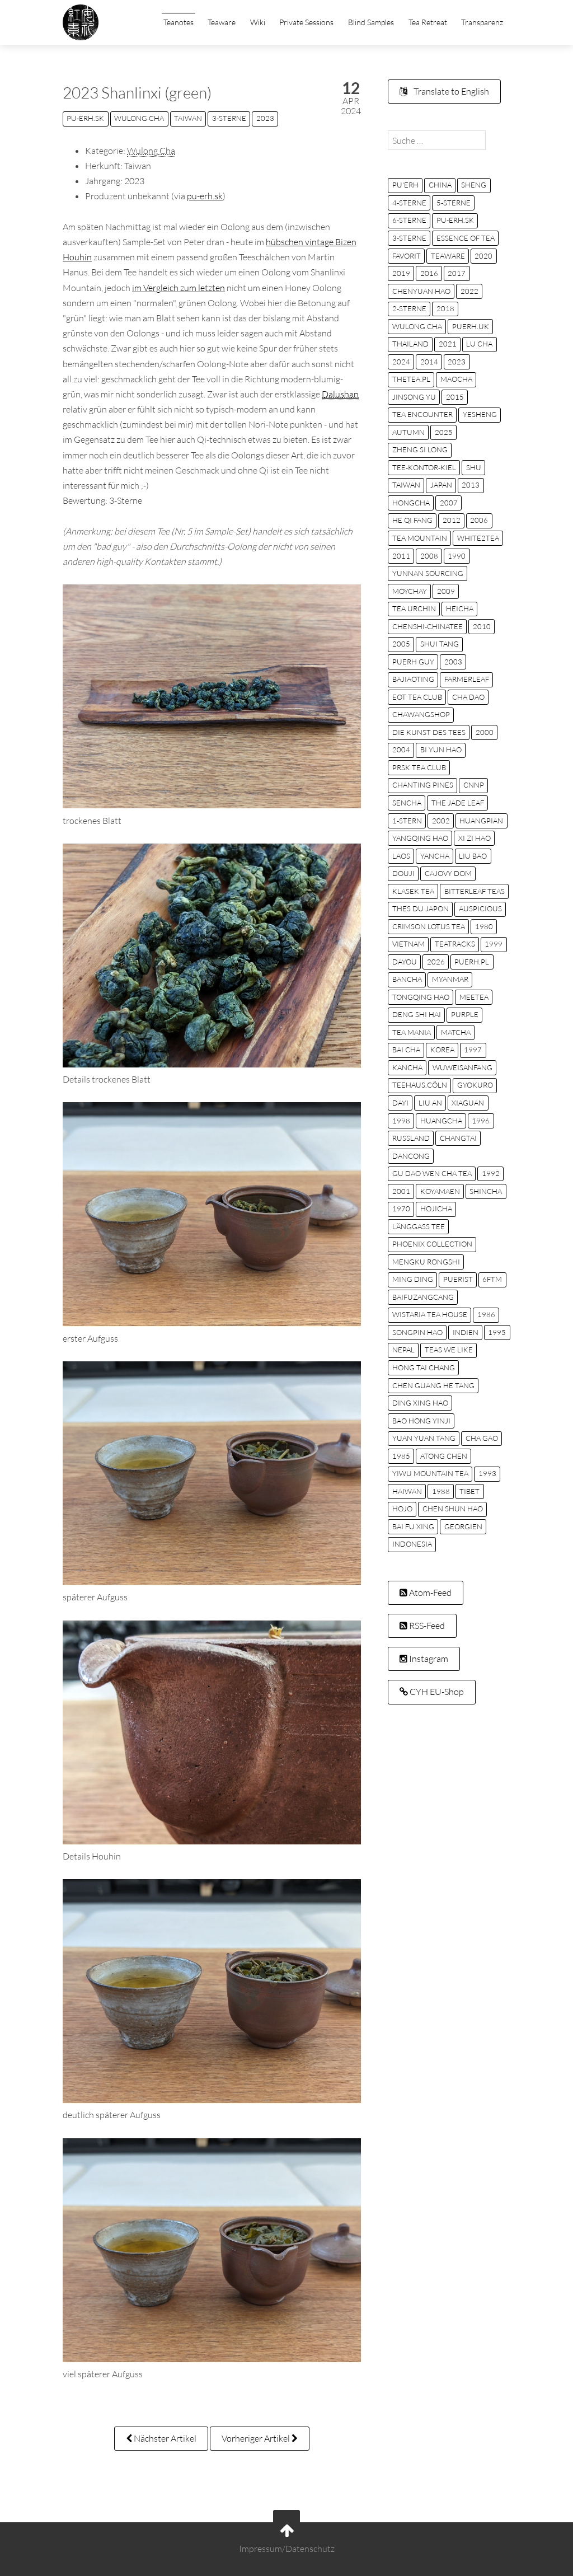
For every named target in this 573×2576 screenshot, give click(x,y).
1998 (401, 1121)
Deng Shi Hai (417, 1014)
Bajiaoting (413, 679)
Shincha (486, 1191)
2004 (401, 750)
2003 (453, 662)
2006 (479, 520)
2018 (445, 308)
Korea (442, 1050)
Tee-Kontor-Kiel (424, 467)
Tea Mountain (420, 538)
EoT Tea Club (417, 697)
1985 (401, 1456)
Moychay (410, 591)
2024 (401, 362)
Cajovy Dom (448, 873)
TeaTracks (455, 944)
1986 (486, 1314)
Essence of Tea (466, 238)
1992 (491, 1173)
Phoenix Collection (432, 1244)
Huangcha (441, 1121)
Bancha (407, 979)
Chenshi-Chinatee (428, 626)
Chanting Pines (423, 785)
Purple (465, 1014)
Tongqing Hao (421, 997)
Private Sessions (306, 22)
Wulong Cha (139, 118)
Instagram (428, 1659)
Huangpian (481, 821)
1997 (473, 1050)
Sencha (407, 803)
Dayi (400, 1103)
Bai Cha (406, 1050)
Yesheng (480, 414)
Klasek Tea (413, 891)
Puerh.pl (472, 962)
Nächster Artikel (164, 2438)
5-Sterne (454, 203)
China (440, 185)
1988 (441, 1491)
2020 (483, 256)
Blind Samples (371, 22)
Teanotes (179, 22)
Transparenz (482, 22)
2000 (485, 732)
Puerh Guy (413, 662)
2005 (401, 644)
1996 (481, 1121)
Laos (401, 856)
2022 (469, 291)
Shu (474, 467)
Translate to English (450, 91)
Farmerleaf (467, 679)
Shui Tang (440, 644)
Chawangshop (421, 714)
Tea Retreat (428, 22)
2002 (441, 821)
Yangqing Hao (420, 838)
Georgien (463, 1526)
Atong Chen (444, 1456)
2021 (448, 344)
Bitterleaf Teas (475, 891)
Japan (441, 485)
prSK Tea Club (419, 767)
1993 (487, 1473)
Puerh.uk (471, 326)
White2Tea (478, 538)
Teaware (222, 22)
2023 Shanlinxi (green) (137, 92)
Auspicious (480, 908)
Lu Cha (479, 344)
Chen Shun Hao (453, 1509)
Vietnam (408, 944)
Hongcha (411, 503)
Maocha (456, 379)
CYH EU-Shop (436, 1692)
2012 (452, 520)
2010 (482, 626)
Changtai (458, 1138)
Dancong (411, 1156)
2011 (401, 556)
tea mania (412, 1032)
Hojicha (436, 1209)
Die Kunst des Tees (429, 732)
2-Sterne (409, 308)
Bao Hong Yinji (421, 1421)
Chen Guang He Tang (433, 1385)
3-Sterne (229, 118)
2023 (265, 118)
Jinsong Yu (414, 397)
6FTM (492, 1279)
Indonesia (412, 1544)
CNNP (474, 785)
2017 (457, 273)
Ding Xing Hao (420, 1403)
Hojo (402, 1509)
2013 (471, 485)
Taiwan (188, 118)
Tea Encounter (422, 414)
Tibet (469, 1491)
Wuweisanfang (462, 1067)
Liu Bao (473, 856)
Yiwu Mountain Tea (430, 1473)
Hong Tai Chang (424, 1367)
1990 (457, 556)
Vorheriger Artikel (257, 2438)
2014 (429, 362)
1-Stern (407, 821)
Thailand (410, 344)
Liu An (430, 1103)
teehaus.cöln (420, 1085)
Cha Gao (482, 1438)
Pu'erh (405, 185)
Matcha (456, 1032)
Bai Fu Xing (413, 1526)
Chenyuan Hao (421, 291)
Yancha (435, 856)
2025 (444, 432)
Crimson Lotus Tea (429, 926)
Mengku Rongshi (426, 1262)
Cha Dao (468, 697)
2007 (449, 503)
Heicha (460, 608)
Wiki (258, 22)
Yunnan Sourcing (428, 573)
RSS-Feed (426, 1626)
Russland (411, 1138)
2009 (446, 591)
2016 (429, 273)
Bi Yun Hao (441, 750)
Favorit (407, 256)
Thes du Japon (421, 908)
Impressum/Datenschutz (287, 2549)
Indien (466, 1332)
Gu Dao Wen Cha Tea (432, 1173)
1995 (497, 1332)
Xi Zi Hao (475, 838)
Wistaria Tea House (430, 1314)
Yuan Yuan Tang (424, 1438)
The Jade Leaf (458, 803)
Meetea (474, 997)
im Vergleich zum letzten (179, 288)
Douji (403, 873)
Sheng (474, 185)
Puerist (458, 1279)
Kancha (407, 1067)
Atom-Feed (429, 1593)
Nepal (403, 1350)
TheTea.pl (411, 379)
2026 (436, 962)
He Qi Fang (412, 520)
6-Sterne (409, 220)
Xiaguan (468, 1103)
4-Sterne (409, 203)
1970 (401, 1209)
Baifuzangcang (423, 1297)
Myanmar (450, 979)
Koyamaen (440, 1191)
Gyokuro (475, 1085)
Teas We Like (449, 1350)
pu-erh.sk (85, 118)
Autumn (408, 432)
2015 (455, 397)
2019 (401, 273)
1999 (494, 944)
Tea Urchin (414, 608)
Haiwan (407, 1491)
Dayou (405, 962)
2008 (429, 556)
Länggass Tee (419, 1226)
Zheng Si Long (420, 449)
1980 (484, 926)
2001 (401, 1191)
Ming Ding (413, 1279)
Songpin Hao (417, 1332)
